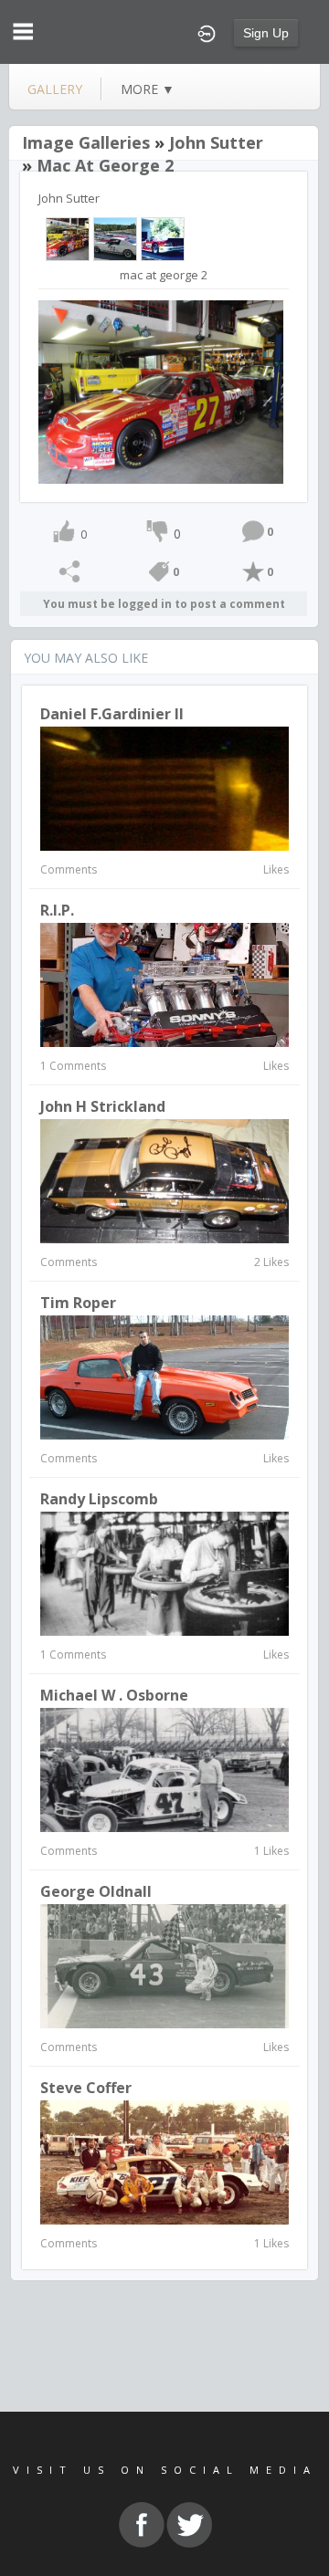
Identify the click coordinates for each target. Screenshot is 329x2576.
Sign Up (266, 33)
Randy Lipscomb (99, 1499)
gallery (55, 89)
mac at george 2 (105, 165)
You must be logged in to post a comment (164, 604)
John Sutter (216, 142)
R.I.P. (57, 910)
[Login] (207, 32)
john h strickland (103, 1106)
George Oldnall (96, 1891)
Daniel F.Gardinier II (112, 714)
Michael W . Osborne (114, 1695)
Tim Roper (78, 1303)
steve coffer (86, 2088)
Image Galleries (86, 142)
